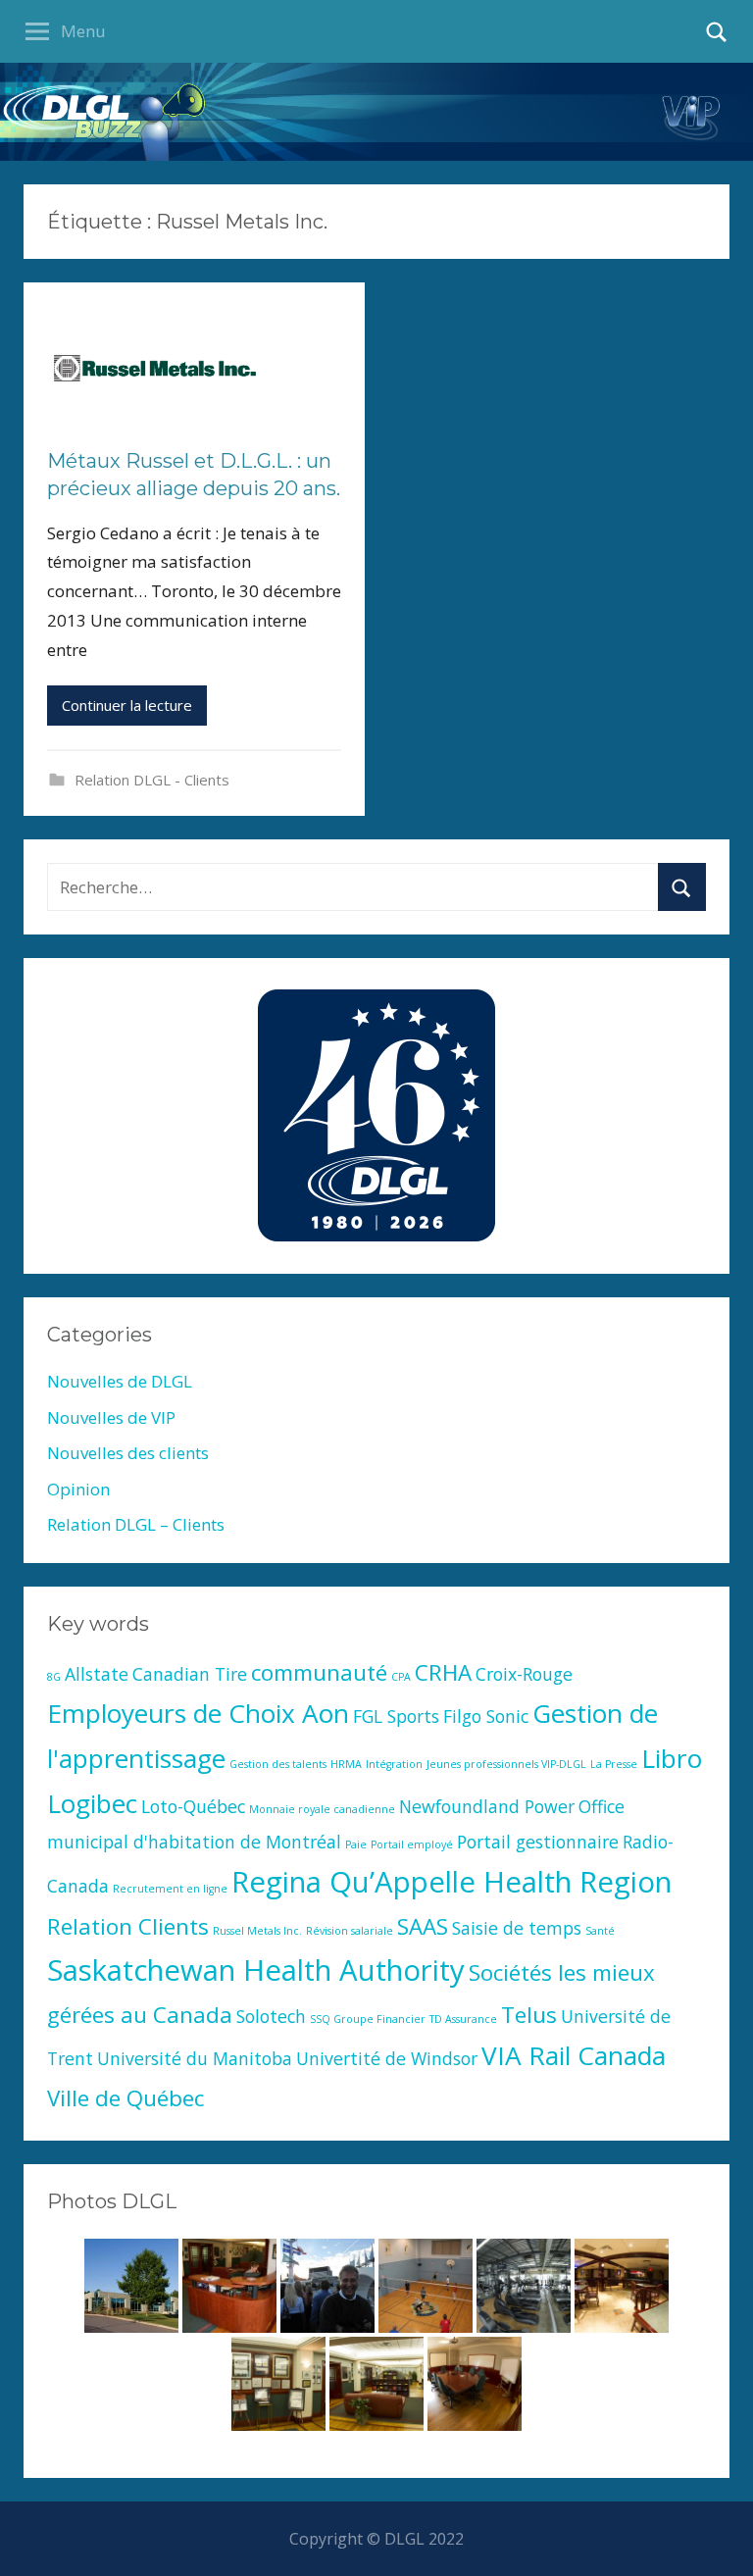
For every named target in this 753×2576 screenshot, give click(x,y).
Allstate (97, 1674)
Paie (356, 1844)
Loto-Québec (193, 1806)
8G (54, 1677)
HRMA (346, 1764)
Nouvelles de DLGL (120, 1381)
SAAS (423, 1926)
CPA (401, 1677)
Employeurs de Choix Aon (198, 1713)
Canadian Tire (190, 1674)
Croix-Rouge (524, 1674)
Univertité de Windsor (387, 2058)
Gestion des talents (278, 1764)
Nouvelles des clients (128, 1453)
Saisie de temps (517, 1928)
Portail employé (412, 1844)
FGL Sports (396, 1716)
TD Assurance (463, 2019)
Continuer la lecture (127, 705)
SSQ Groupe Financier (368, 2019)
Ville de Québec (125, 2098)
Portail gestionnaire (538, 1842)
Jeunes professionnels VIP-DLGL (506, 1764)
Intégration (394, 1764)
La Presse (614, 1764)
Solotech (271, 2016)
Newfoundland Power (487, 1806)
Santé (600, 1931)
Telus (529, 2015)
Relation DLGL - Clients (152, 780)
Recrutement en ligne (170, 1889)
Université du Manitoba (195, 2058)
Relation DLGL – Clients (136, 1524)
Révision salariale (350, 1931)
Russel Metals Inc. (257, 1931)
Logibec (92, 1803)
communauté (319, 1672)
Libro (672, 1758)
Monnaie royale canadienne (322, 1809)
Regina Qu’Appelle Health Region (452, 1882)
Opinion (78, 1489)
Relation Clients (128, 1926)
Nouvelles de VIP (111, 1417)
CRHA (443, 1672)
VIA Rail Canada (574, 2055)
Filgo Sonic (486, 1716)
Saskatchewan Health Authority (256, 1970)
